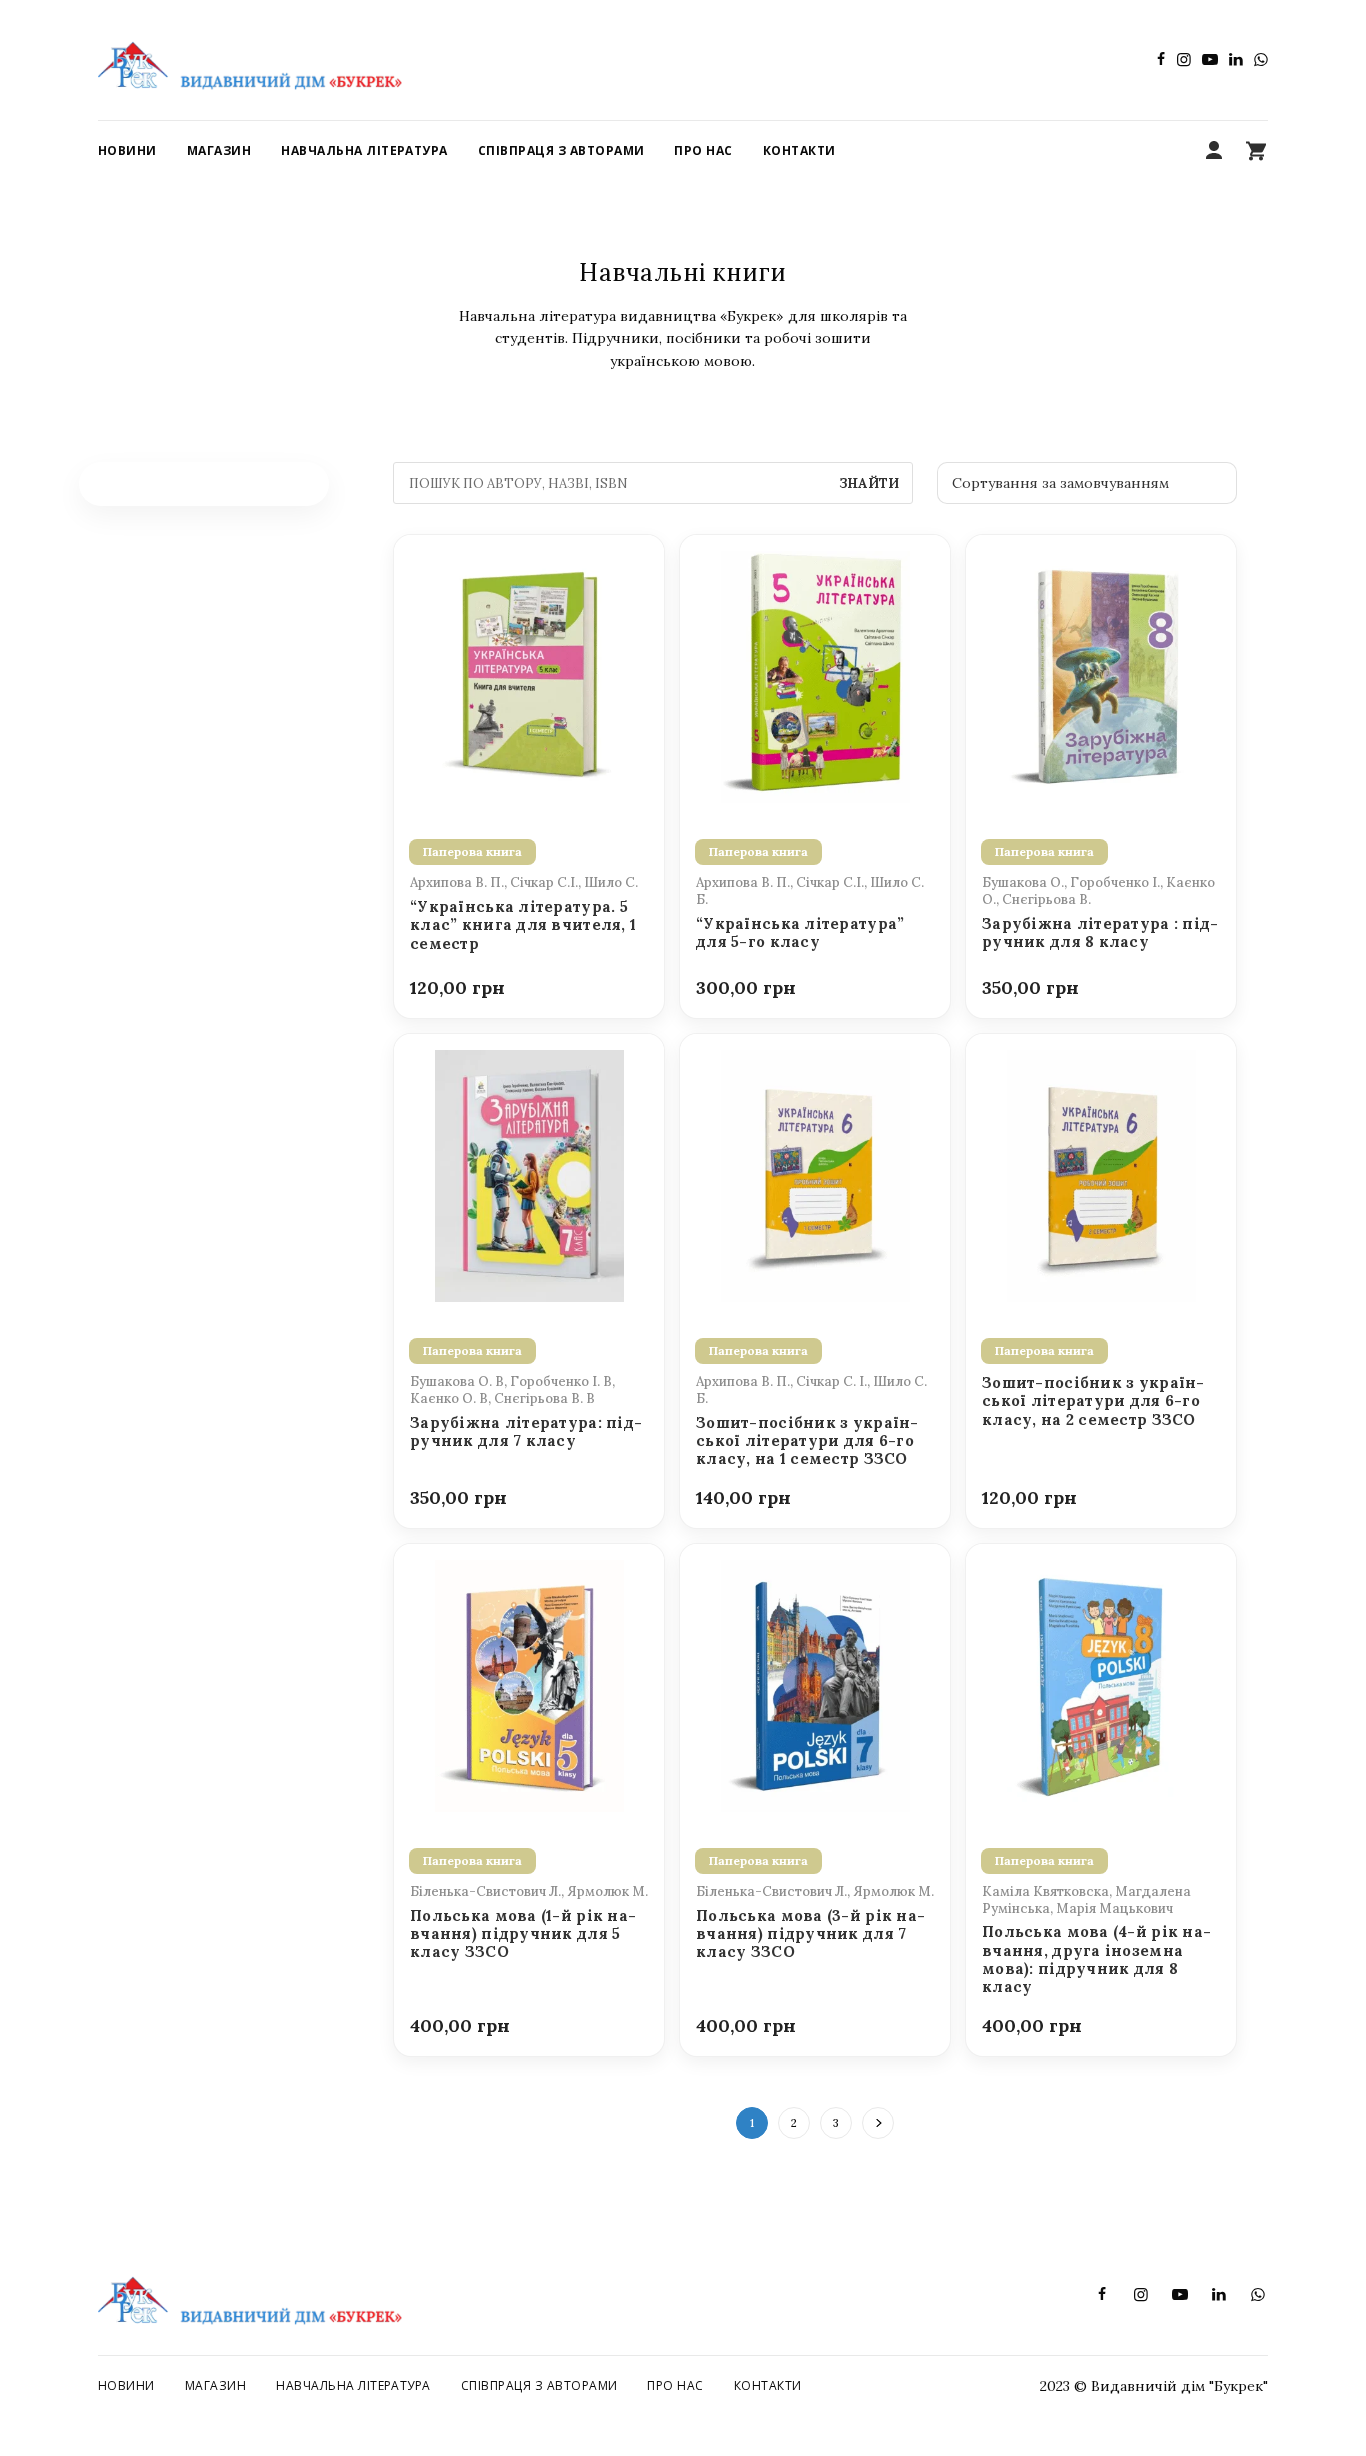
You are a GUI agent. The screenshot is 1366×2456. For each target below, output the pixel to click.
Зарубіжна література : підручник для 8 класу (1100, 933)
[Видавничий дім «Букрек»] (250, 60)
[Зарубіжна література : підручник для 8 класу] (1101, 675)
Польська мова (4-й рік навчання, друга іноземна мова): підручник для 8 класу (1096, 1959)
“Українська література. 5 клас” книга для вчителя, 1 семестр (523, 925)
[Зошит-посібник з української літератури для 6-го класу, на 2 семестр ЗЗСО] (1101, 1174)
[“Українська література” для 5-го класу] (815, 675)
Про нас (675, 2385)
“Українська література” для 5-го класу (800, 933)
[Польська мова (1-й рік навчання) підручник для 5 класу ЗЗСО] (529, 1684)
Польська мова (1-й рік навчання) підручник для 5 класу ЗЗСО (523, 1934)
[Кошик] (1256, 151)
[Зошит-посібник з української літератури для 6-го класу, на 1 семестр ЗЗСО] (815, 1174)
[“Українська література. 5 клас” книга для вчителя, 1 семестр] (529, 675)
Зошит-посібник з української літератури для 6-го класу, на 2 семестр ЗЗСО (1093, 1401)
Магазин (215, 2385)
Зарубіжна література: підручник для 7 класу (526, 1432)
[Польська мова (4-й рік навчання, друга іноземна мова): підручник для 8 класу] (1101, 1684)
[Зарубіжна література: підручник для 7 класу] (529, 1174)
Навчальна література (353, 2385)
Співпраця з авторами (539, 2385)
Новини (126, 2385)
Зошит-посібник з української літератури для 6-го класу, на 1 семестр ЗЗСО (807, 1441)
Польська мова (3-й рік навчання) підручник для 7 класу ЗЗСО (810, 1934)
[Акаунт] (1214, 151)
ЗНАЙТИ (869, 483)
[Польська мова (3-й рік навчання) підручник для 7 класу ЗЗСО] (815, 1684)
